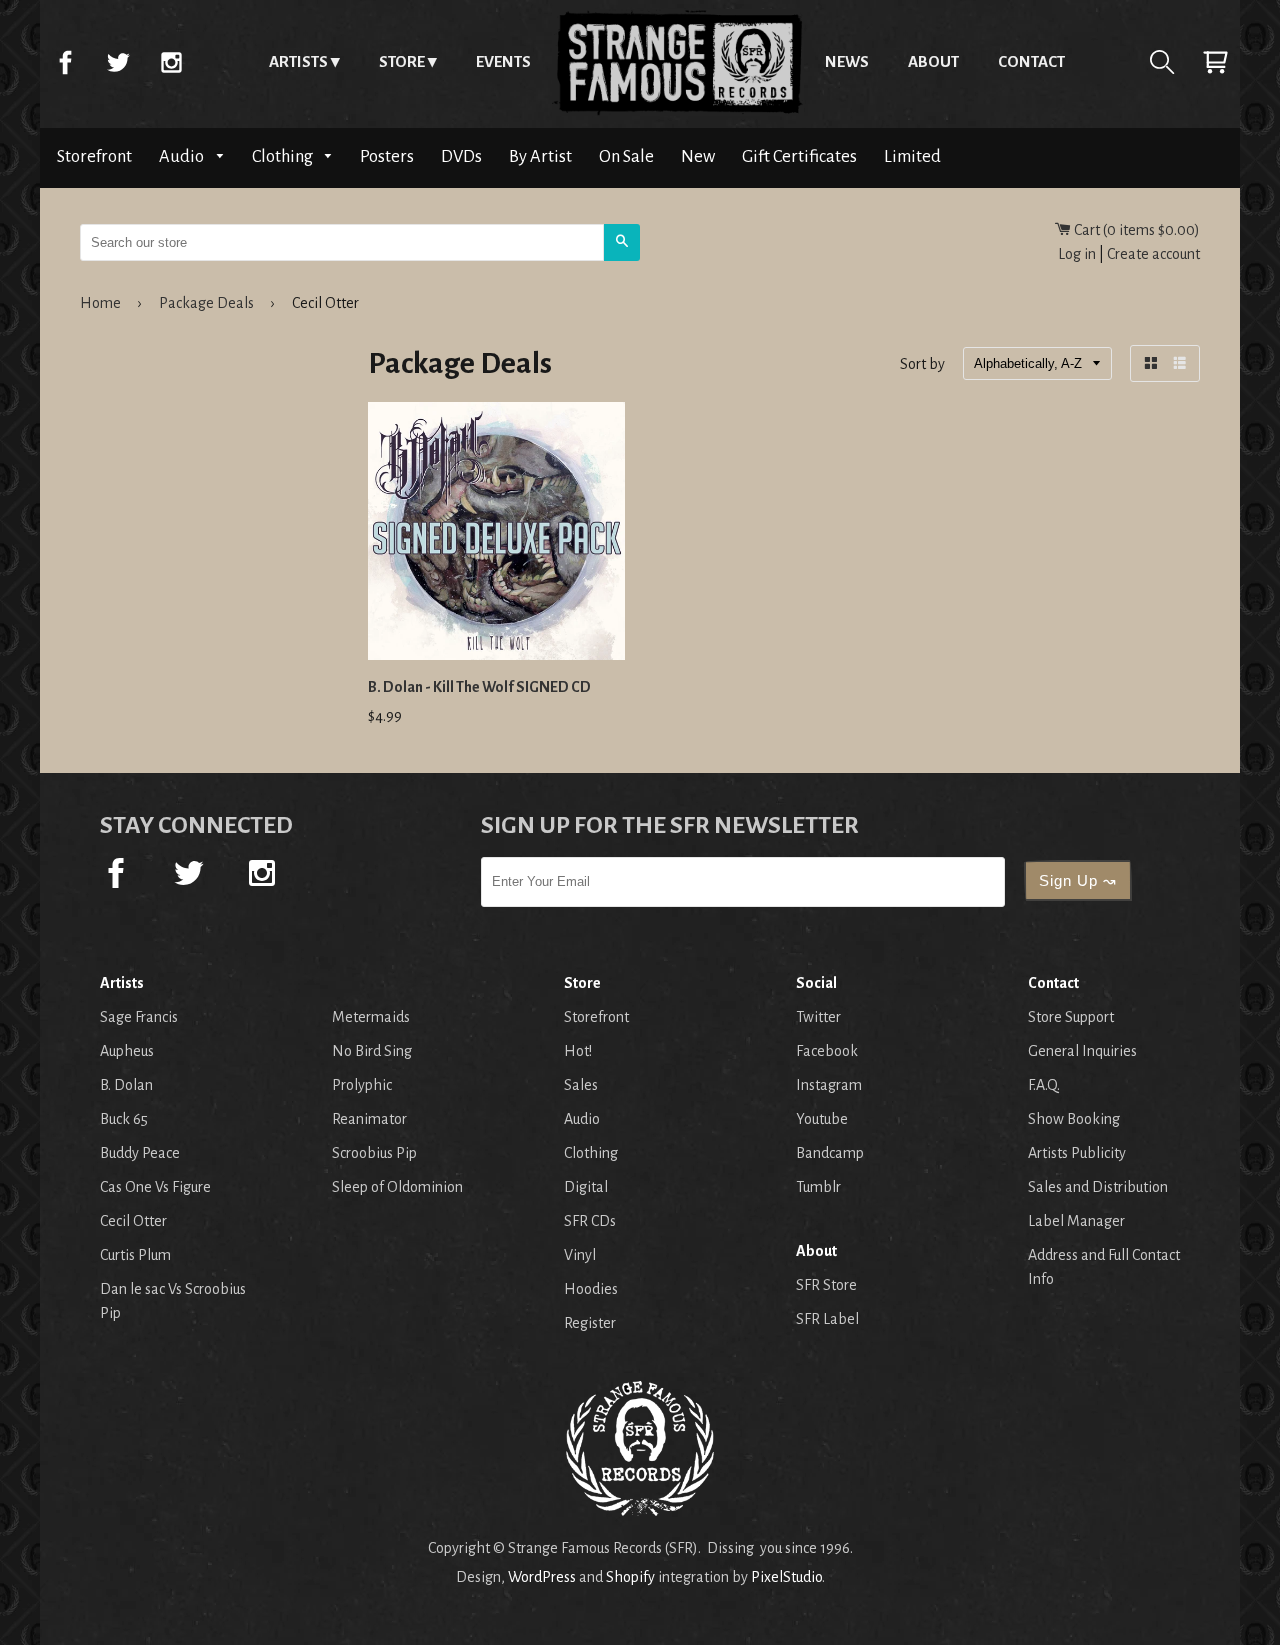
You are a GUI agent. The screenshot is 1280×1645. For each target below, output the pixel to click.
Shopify (630, 1577)
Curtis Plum (135, 1255)
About (933, 61)
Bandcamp (830, 1153)
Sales (581, 1085)
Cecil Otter (133, 1221)
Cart (1215, 62)
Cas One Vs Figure (155, 1187)
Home (678, 62)
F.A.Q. (1044, 1085)
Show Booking (1074, 1119)
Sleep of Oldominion (397, 1187)
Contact (1031, 61)
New (698, 156)
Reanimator (369, 1119)
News (847, 61)
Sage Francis (139, 1017)
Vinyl (580, 1255)
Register (590, 1323)
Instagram (171, 62)
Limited (912, 156)
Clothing (284, 156)
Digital (586, 1187)
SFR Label (827, 1319)
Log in (1077, 254)
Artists (298, 61)
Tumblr (818, 1187)
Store (402, 61)
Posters (387, 156)
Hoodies (591, 1289)
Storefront (94, 156)
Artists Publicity (1077, 1153)
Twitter (118, 62)
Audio (183, 156)
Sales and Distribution (1098, 1187)
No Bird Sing (372, 1051)
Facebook (65, 62)
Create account (1153, 254)
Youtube (822, 1119)
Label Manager (1076, 1221)
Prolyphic (362, 1085)
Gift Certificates (799, 156)
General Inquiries (1082, 1051)
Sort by (922, 365)
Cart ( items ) (1135, 230)
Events (503, 61)
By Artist (540, 156)
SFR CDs (590, 1221)
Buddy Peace (140, 1153)
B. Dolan (126, 1085)
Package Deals (206, 303)
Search (1162, 62)
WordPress (542, 1577)
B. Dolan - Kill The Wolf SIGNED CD (479, 687)
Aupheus (127, 1051)
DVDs (461, 156)
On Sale (626, 156)
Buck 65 (124, 1119)
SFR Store (826, 1285)
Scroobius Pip (374, 1153)
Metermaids (371, 1017)
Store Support (1071, 1017)
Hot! (578, 1051)
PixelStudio (786, 1577)
